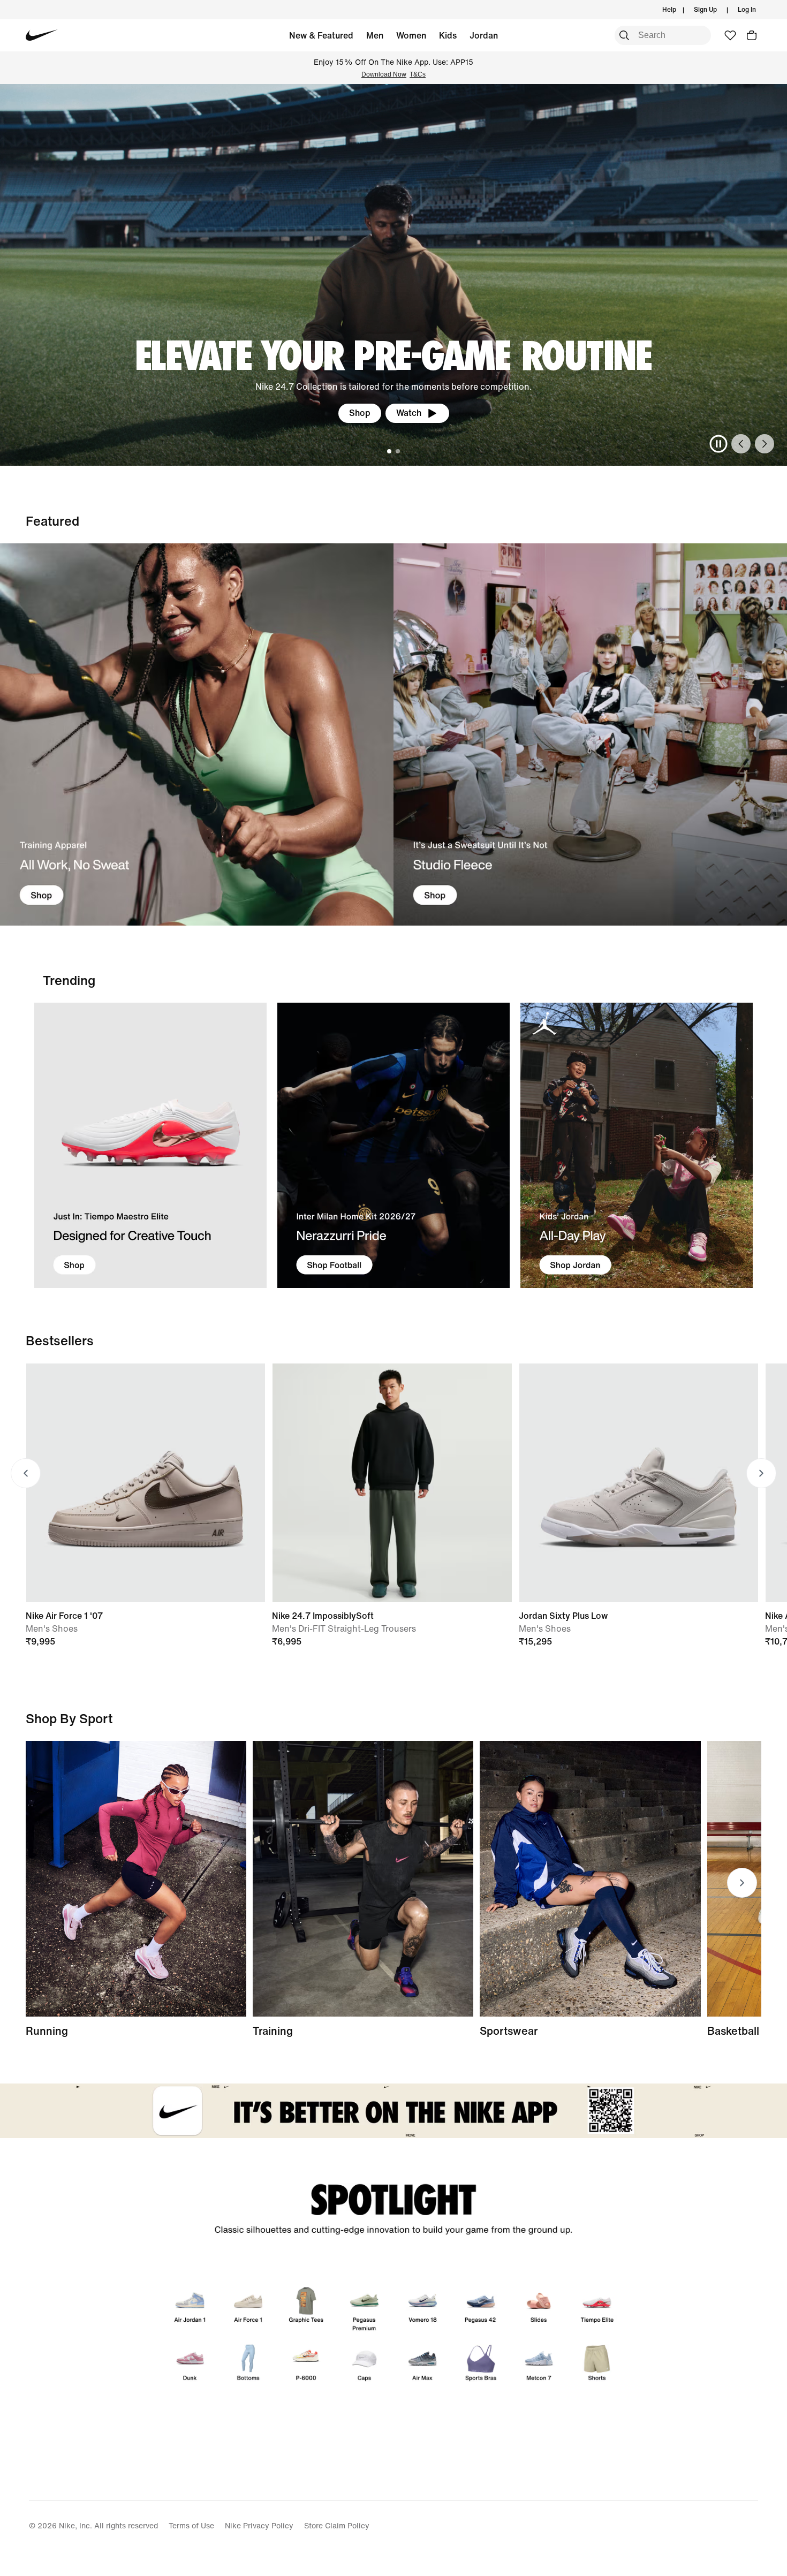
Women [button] (411, 35)
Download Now (384, 74)
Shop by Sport (69, 1718)
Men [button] (375, 35)
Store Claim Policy (337, 2525)
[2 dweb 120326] (363, 1879)
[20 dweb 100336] (590, 735)
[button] (752, 35)
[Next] (765, 444)
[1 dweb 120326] (150, 1145)
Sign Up (705, 9)
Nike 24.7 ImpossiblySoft (323, 1616)
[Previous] (741, 444)
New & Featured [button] (321, 35)
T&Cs (418, 74)
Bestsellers (60, 1340)
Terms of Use (191, 2525)
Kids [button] (448, 35)
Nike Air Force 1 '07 (64, 1616)
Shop (360, 413)
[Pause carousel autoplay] (718, 444)
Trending (69, 980)
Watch (409, 413)
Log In (747, 9)
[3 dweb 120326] (637, 1145)
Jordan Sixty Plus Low (563, 1616)
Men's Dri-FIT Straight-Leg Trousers (344, 1628)
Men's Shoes (52, 1628)
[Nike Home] (41, 35)
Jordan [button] (484, 35)
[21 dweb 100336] (197, 735)
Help (669, 9)
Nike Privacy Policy (259, 2525)
